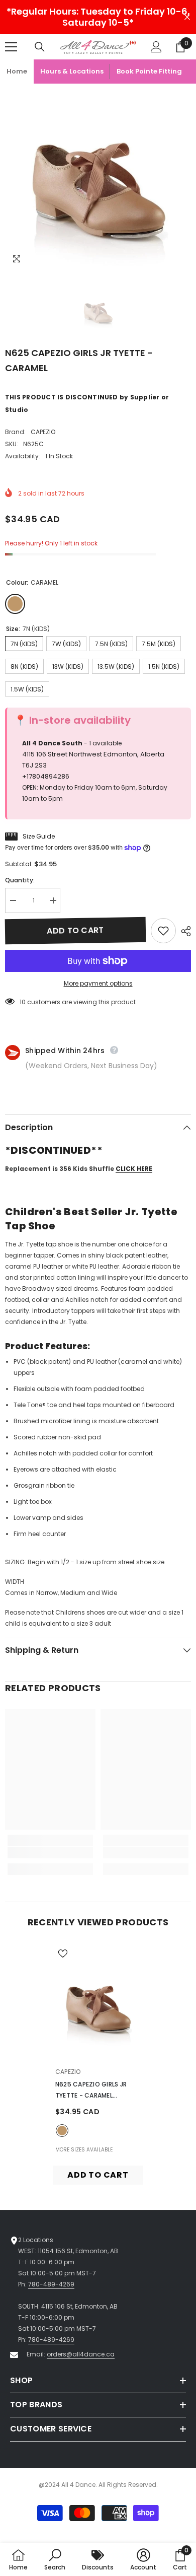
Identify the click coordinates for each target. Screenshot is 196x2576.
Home (17, 71)
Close (187, 17)
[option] (98, 177)
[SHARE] (183, 931)
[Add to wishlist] (163, 931)
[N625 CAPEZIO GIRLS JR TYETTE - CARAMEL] (98, 2002)
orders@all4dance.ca (81, 2354)
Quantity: (20, 880)
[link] (50, 1853)
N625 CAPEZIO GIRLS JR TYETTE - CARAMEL (91, 2091)
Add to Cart (98, 2175)
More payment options (98, 983)
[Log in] (156, 47)
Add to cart (75, 930)
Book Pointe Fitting (149, 71)
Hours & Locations (72, 71)
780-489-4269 (51, 2284)
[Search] (40, 47)
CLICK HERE (134, 1169)
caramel (62, 2131)
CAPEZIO (43, 432)
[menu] (11, 47)
